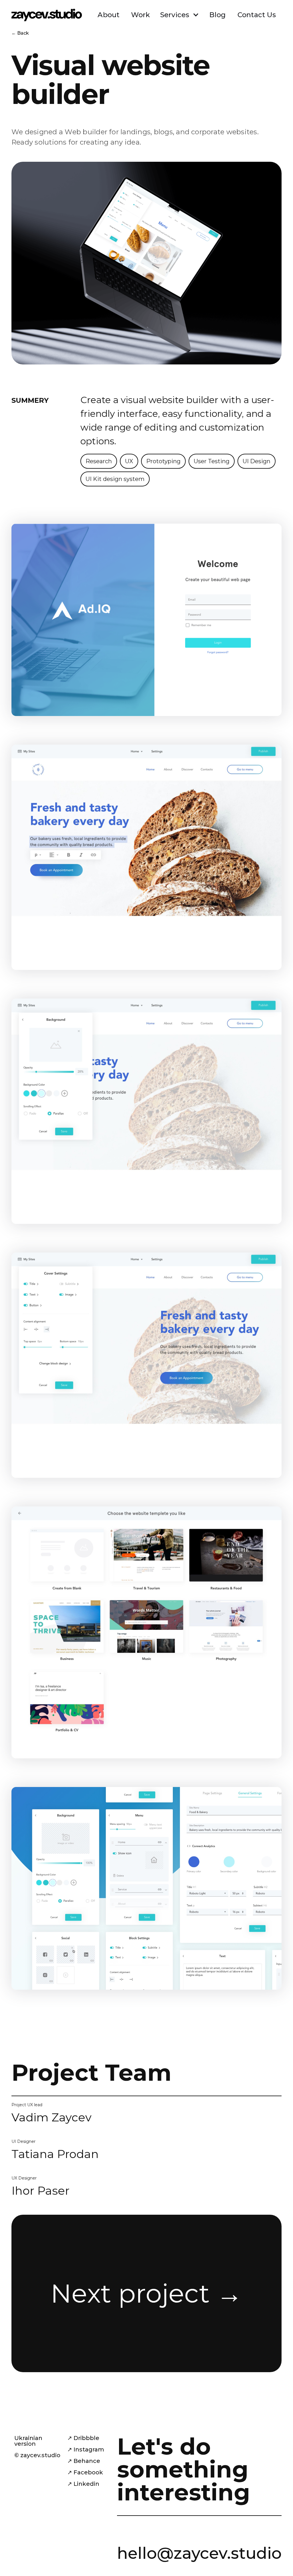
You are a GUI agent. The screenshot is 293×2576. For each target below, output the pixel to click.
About (108, 15)
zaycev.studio (40, 2455)
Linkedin (86, 2484)
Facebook (88, 2472)
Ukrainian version (28, 2441)
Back (23, 33)
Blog (218, 15)
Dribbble (86, 2438)
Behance (87, 2461)
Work (141, 15)
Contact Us (257, 15)
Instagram (89, 2449)
